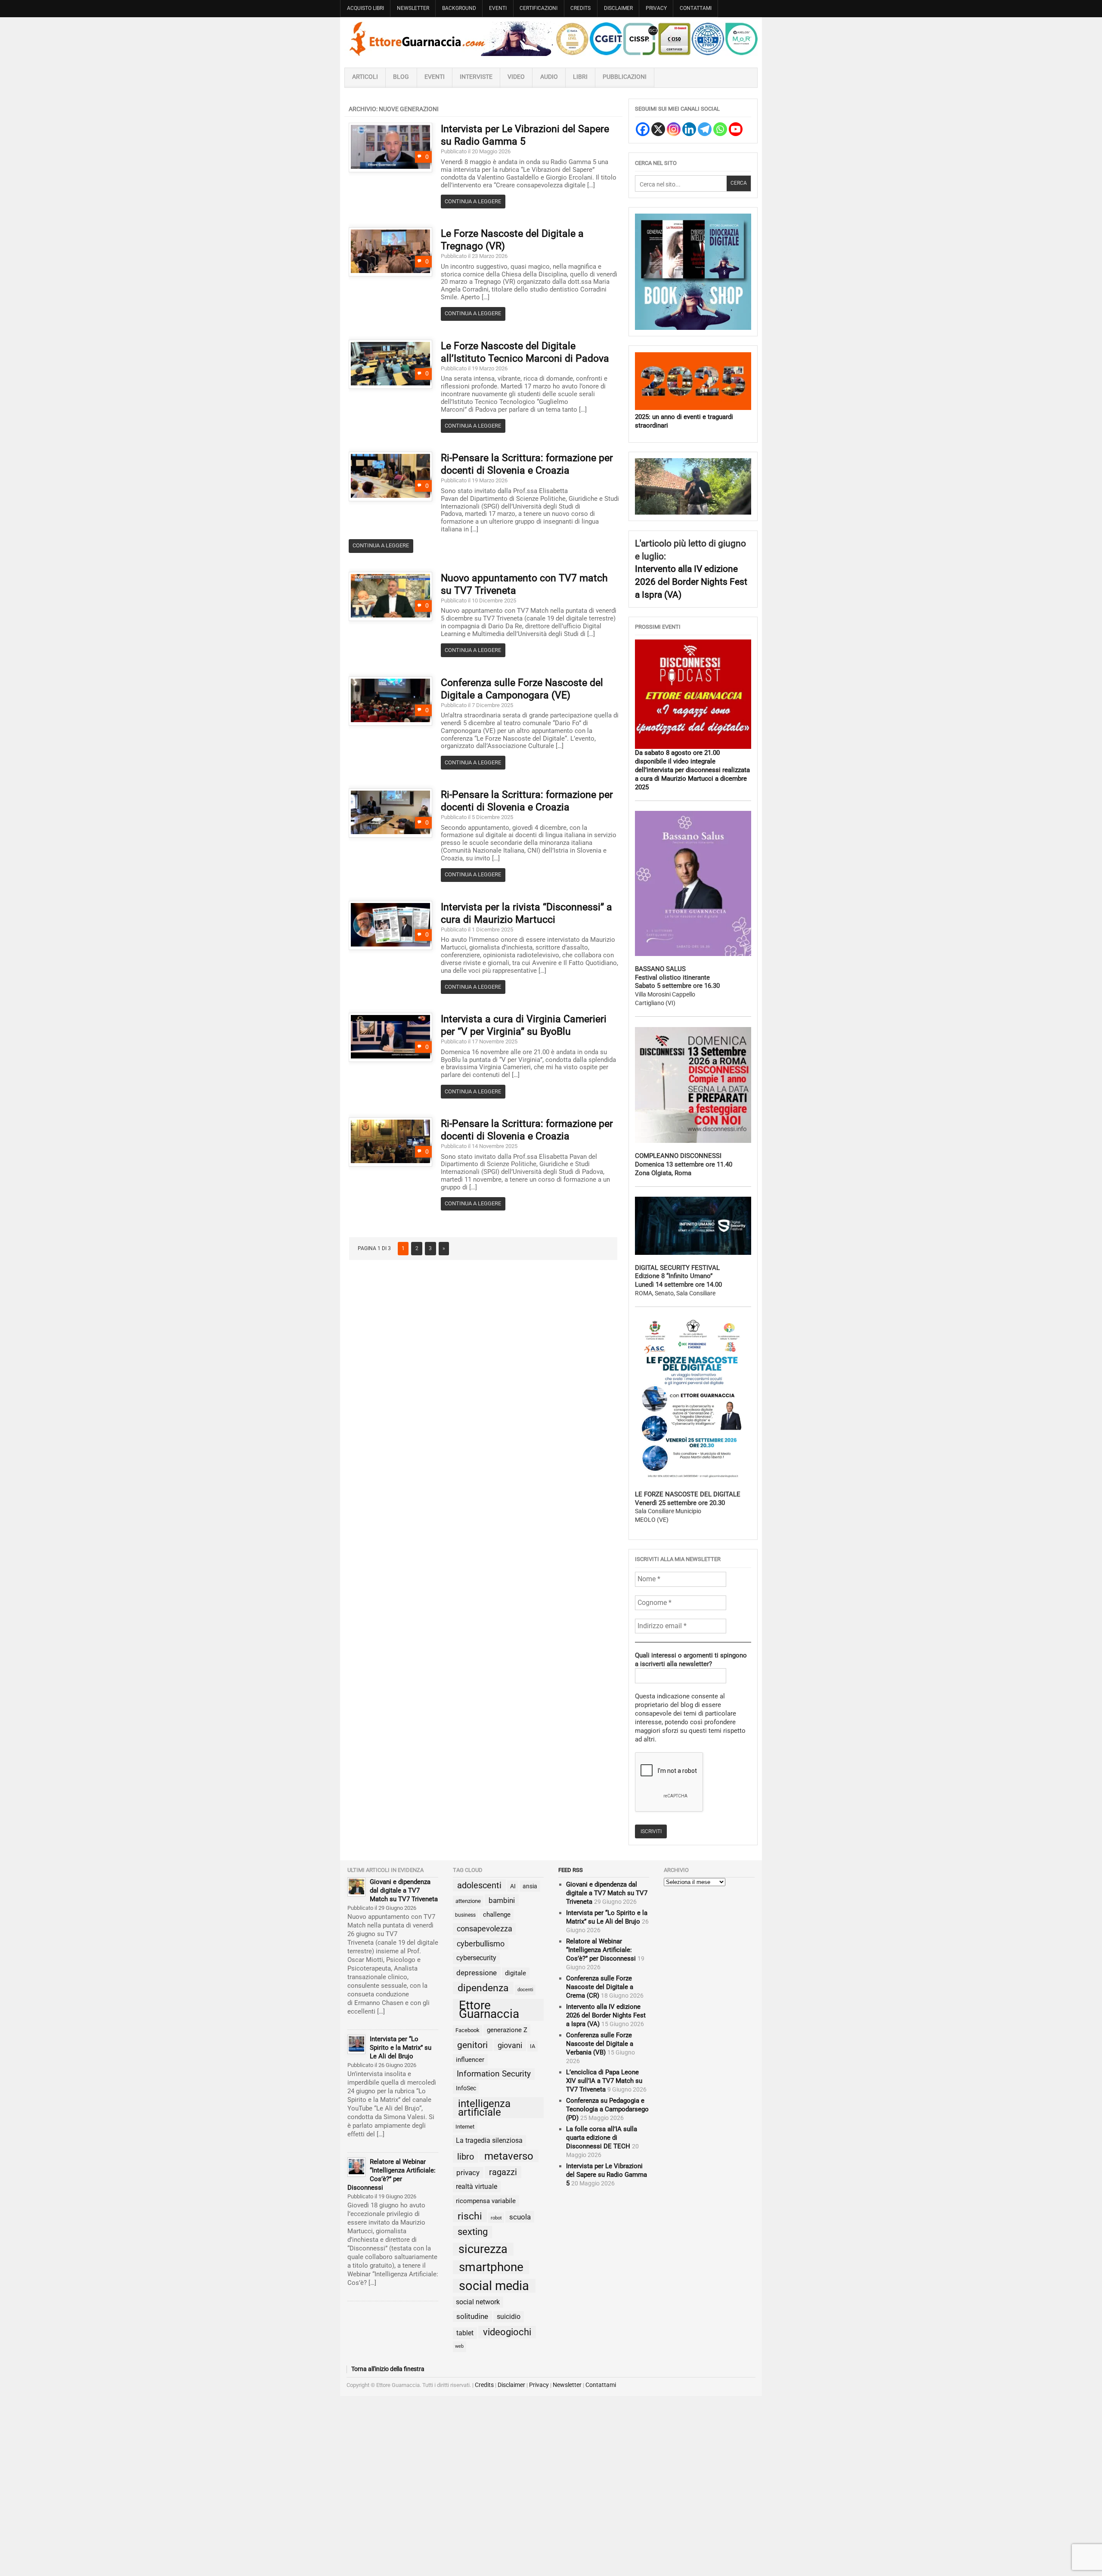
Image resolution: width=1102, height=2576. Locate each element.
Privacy (656, 8)
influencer (470, 2060)
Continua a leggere (473, 201)
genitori (472, 2045)
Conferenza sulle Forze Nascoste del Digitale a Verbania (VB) (600, 2044)
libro (466, 2157)
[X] (658, 129)
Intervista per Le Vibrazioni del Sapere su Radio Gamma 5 (607, 2175)
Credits (580, 8)
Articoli (365, 77)
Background (459, 8)
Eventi (498, 8)
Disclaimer (618, 8)
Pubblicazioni (625, 77)
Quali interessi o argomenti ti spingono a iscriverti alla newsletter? (691, 1660)
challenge (497, 1915)
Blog (401, 77)
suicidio (509, 2317)
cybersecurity (476, 1958)
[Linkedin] (689, 129)
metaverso (509, 2156)
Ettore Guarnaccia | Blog (551, 39)
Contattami (696, 8)
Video (516, 77)
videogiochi (507, 2332)
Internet (465, 2127)
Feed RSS (571, 1870)
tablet (465, 2333)
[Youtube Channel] (736, 129)
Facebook (467, 2030)
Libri (580, 77)
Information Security (494, 2074)
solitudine (472, 2316)
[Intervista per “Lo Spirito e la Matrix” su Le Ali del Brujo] (356, 2044)
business (465, 1915)
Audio (549, 77)
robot (496, 2218)
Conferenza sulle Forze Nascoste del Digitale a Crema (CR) (600, 1987)
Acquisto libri (365, 8)
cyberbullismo (481, 1944)
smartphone (491, 2267)
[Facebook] (643, 129)
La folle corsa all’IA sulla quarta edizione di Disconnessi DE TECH (602, 2138)
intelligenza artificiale (484, 2108)
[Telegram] (705, 129)
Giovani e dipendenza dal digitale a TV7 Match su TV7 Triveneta (404, 1890)
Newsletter (413, 8)
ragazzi (503, 2172)
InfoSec (466, 2088)
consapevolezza (484, 1929)
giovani (510, 2045)
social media (494, 2286)
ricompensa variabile (486, 2201)
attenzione (468, 1901)
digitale (515, 1973)
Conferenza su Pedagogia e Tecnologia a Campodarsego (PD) (607, 2109)
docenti (525, 1990)
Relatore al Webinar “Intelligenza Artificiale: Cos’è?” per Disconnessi (601, 1950)
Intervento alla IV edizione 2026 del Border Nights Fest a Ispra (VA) (691, 581)
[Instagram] (674, 129)
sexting (473, 2232)
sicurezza (483, 2249)
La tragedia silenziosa (489, 2140)
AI (513, 1886)
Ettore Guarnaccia (489, 2010)
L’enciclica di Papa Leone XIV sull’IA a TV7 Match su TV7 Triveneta (604, 2081)
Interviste (476, 77)
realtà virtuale (477, 2186)
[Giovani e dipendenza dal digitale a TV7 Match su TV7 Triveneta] (356, 1887)
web (459, 2346)
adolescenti (479, 1885)
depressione (477, 1973)
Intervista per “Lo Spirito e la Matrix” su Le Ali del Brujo (401, 2048)
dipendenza (483, 1988)
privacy (468, 2173)
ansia (530, 1886)
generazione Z (507, 2030)
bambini (502, 1900)
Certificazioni (539, 8)
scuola (520, 2217)
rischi (470, 2216)
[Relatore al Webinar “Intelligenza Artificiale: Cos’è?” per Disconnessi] (356, 2167)
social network (478, 2302)
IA (532, 2046)
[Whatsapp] (720, 129)
